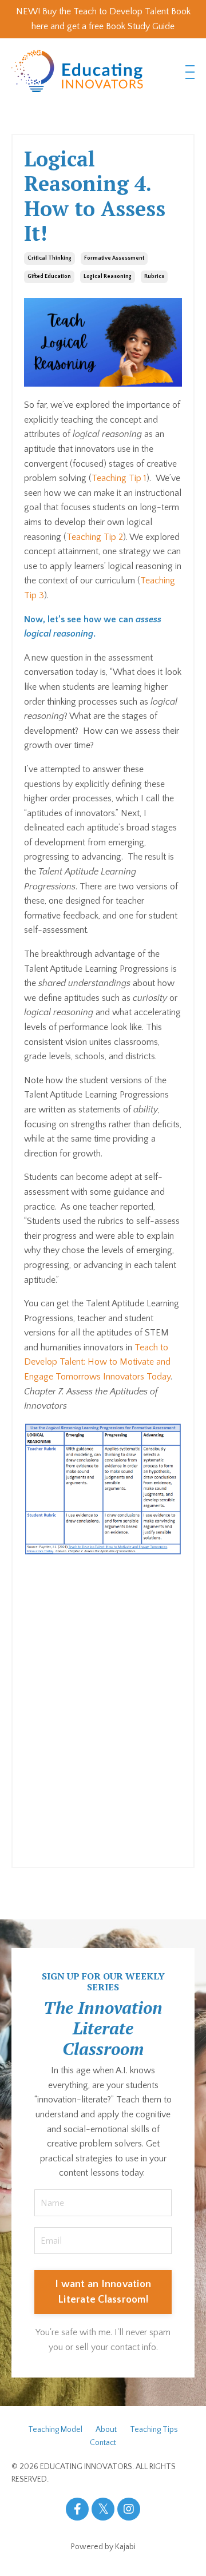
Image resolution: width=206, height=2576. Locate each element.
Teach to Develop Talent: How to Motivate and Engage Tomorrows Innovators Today (97, 1362)
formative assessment (114, 258)
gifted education (49, 277)
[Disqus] (103, 1707)
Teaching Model (55, 2430)
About (106, 2430)
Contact (103, 2443)
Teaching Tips (154, 2430)
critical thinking (49, 258)
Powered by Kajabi (103, 2547)
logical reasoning (108, 277)
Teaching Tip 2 (95, 537)
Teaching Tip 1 (119, 478)
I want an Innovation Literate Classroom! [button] (103, 2292)
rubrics (154, 277)
